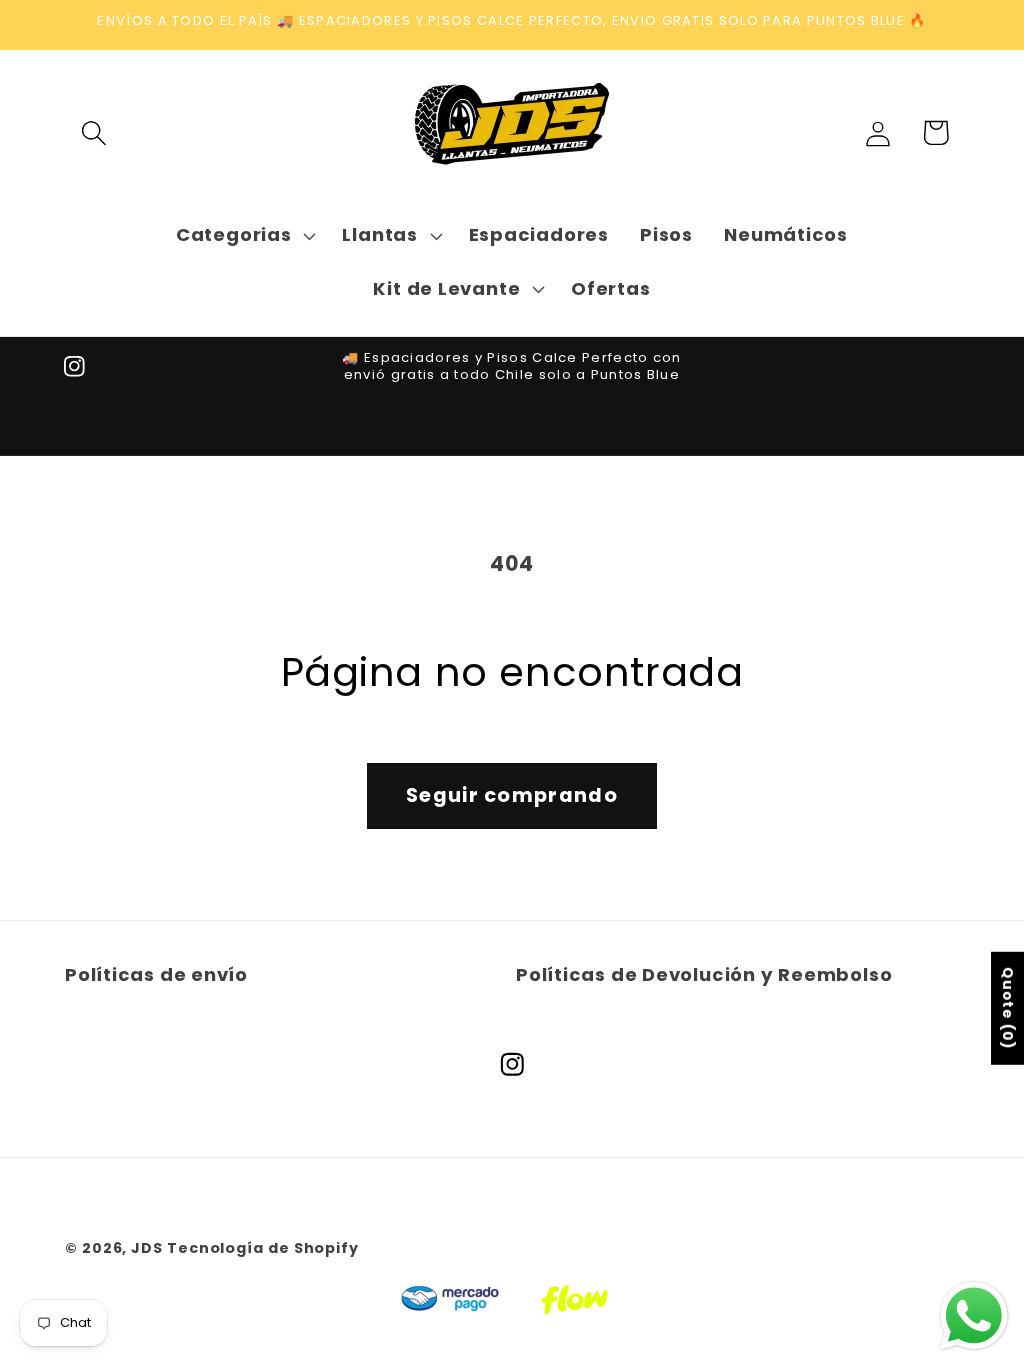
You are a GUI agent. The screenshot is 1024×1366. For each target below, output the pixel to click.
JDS (147, 1248)
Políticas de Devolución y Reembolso (704, 974)
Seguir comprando (512, 795)
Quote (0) (1008, 1008)
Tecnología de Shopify (263, 1248)
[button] (93, 132)
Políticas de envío (156, 974)
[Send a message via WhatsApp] (974, 1316)
